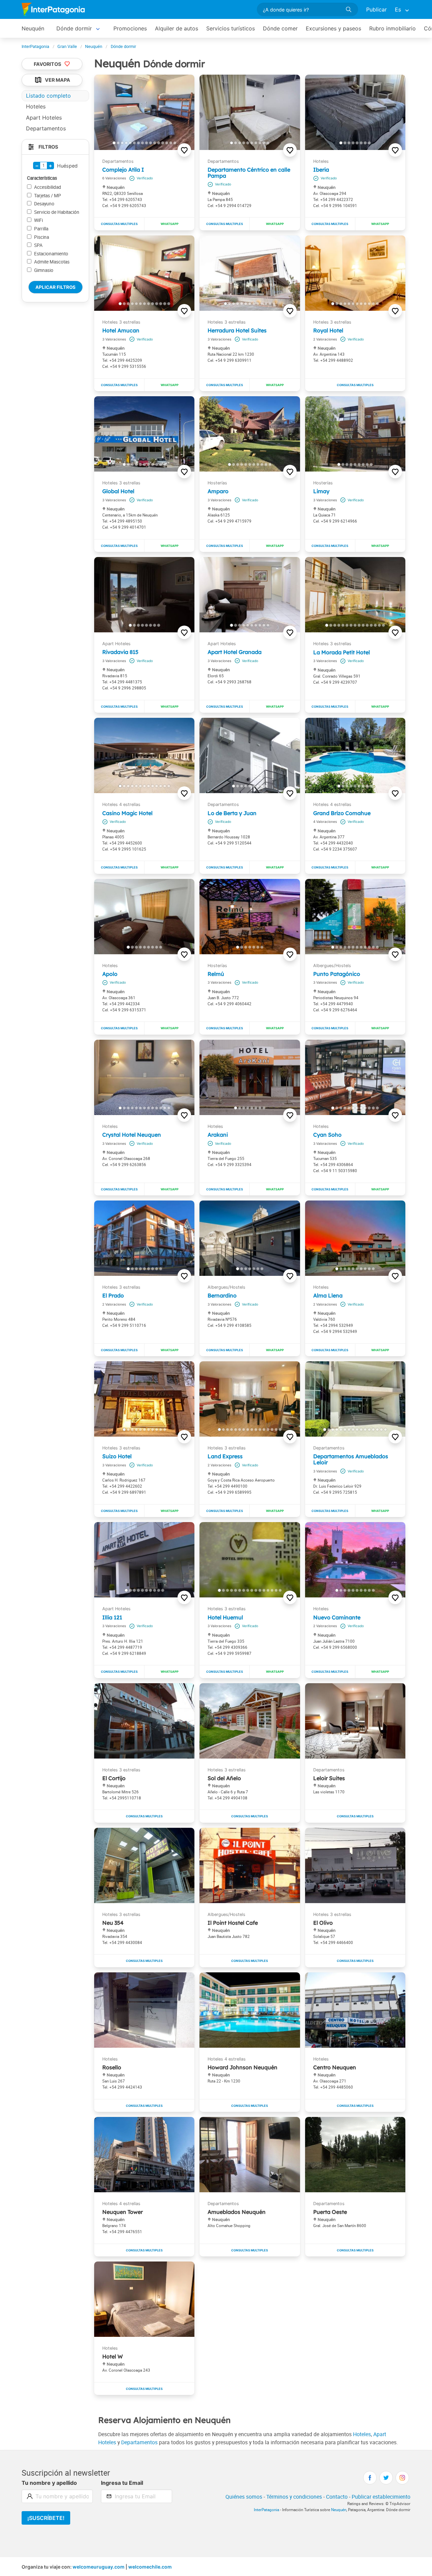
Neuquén (33, 28)
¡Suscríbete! (46, 2518)
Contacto (337, 2497)
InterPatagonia (266, 2510)
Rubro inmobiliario (393, 28)
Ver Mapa (58, 80)
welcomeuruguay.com (99, 2567)
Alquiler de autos (177, 28)
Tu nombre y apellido (49, 2483)
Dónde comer (280, 28)
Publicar (376, 9)
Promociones (130, 28)
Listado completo (48, 96)
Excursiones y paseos (333, 28)
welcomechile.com (150, 2567)
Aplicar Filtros (56, 287)
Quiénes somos (244, 2497)
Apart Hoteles (44, 118)
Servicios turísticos (231, 28)
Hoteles (362, 2434)
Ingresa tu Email (122, 2483)
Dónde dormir (74, 28)
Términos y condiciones (294, 2497)
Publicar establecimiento (381, 2497)
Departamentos (139, 2442)
